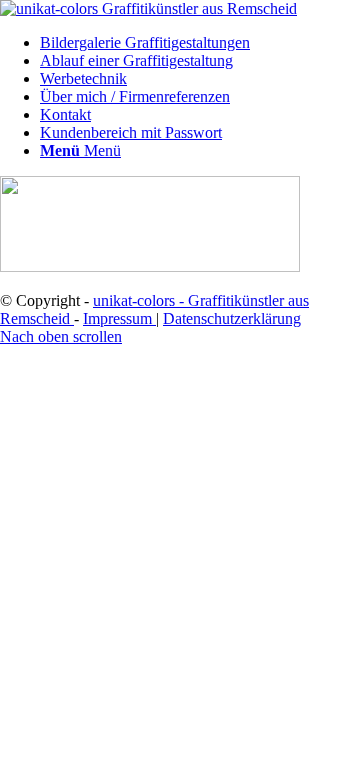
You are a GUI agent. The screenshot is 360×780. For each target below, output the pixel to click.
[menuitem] (200, 43)
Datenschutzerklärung (232, 318)
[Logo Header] (148, 8)
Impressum (119, 318)
